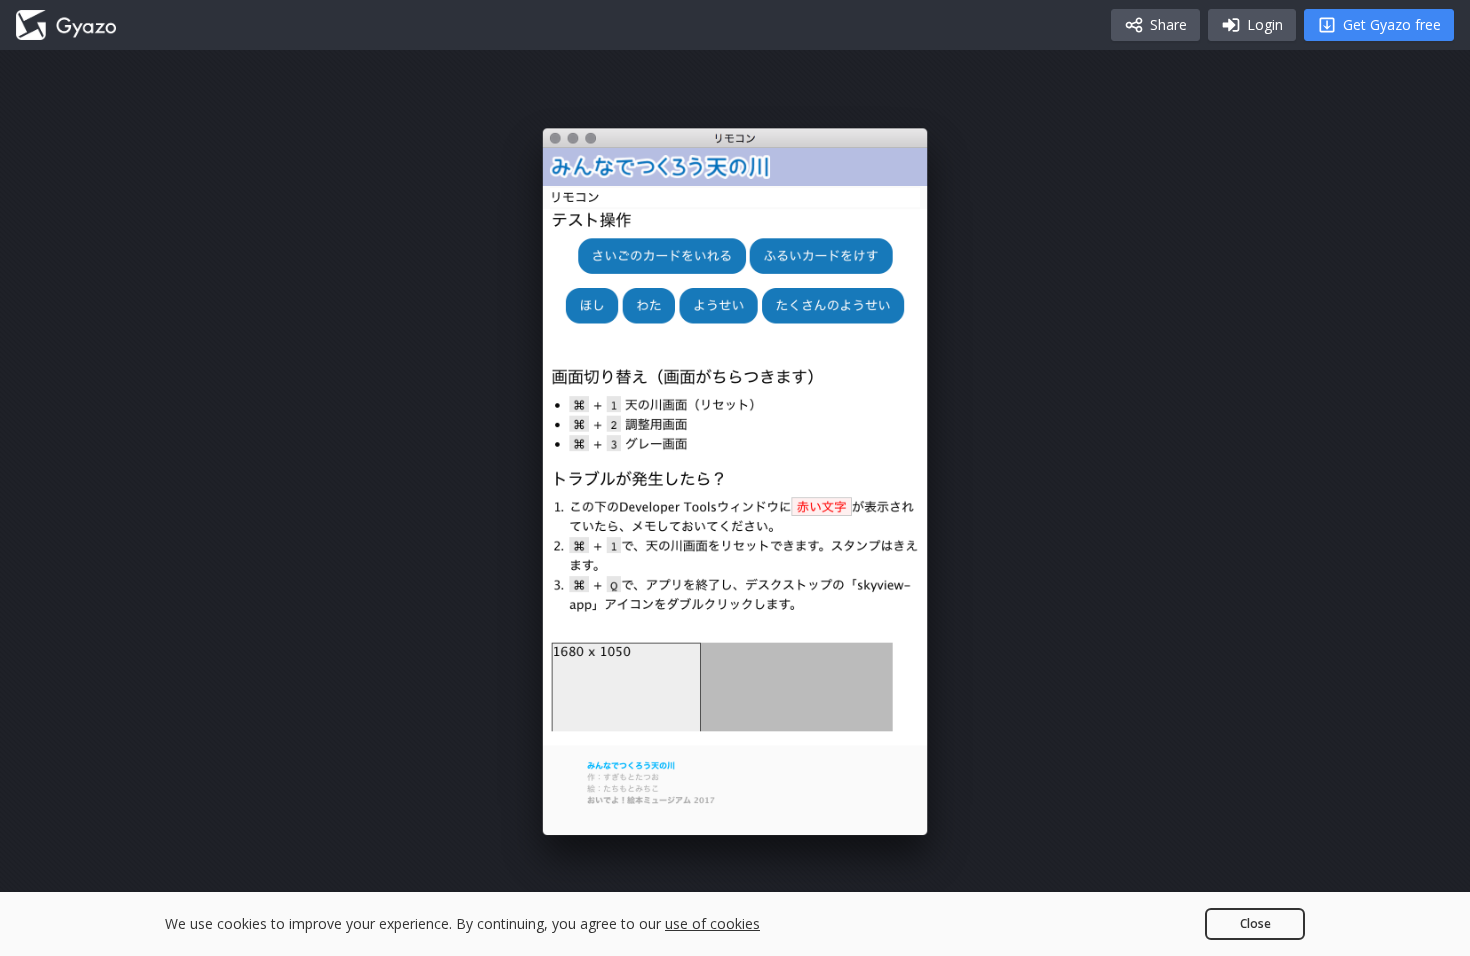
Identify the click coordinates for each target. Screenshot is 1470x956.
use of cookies (712, 923)
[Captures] (66, 25)
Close (1255, 923)
